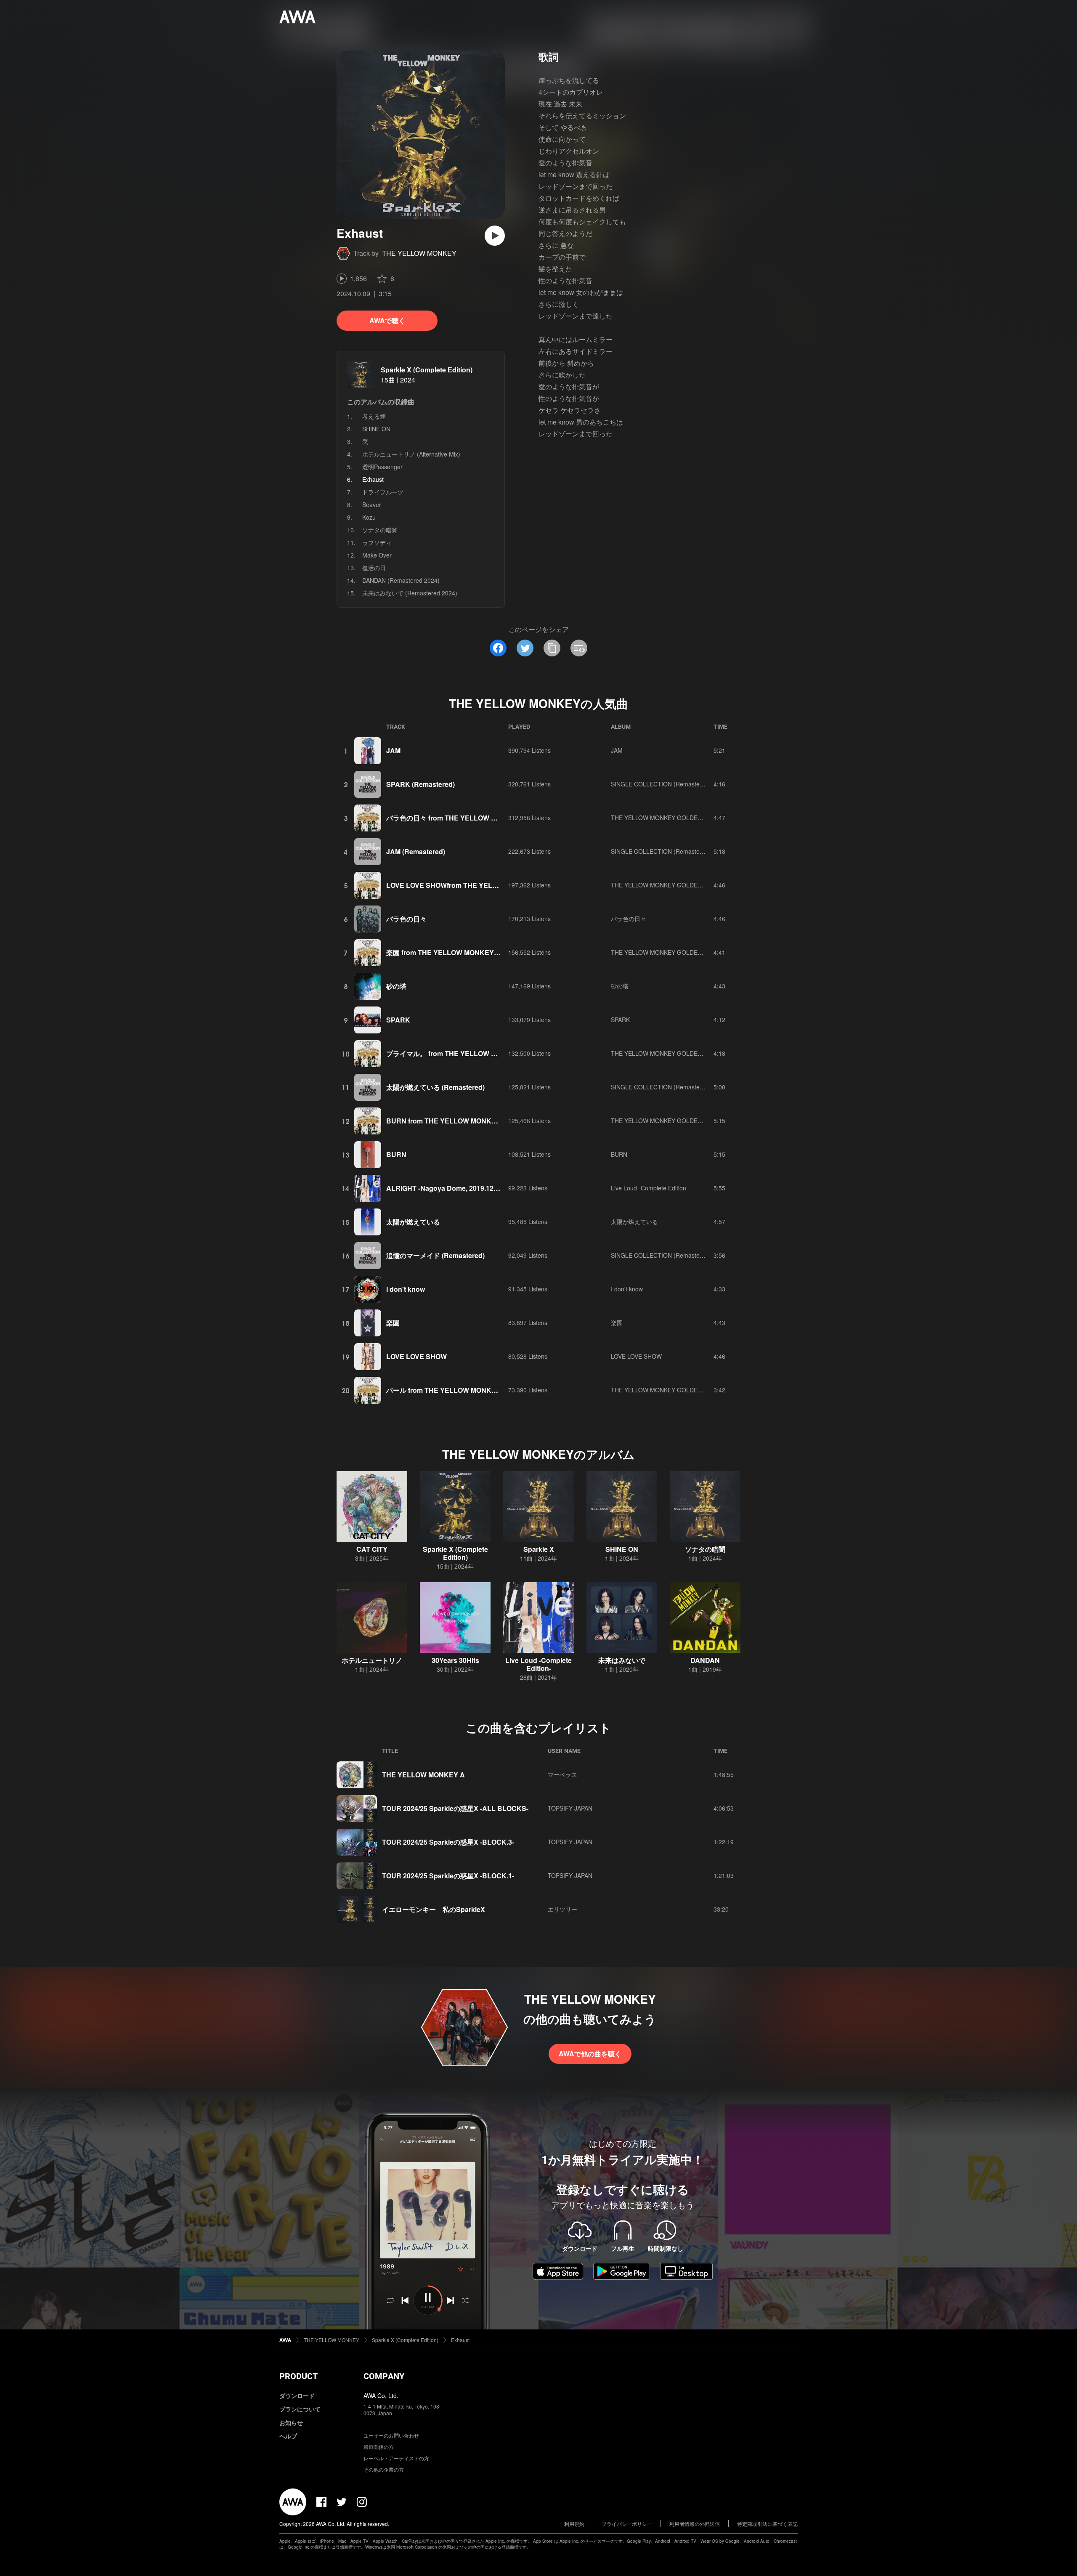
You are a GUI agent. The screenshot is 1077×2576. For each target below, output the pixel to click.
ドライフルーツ (383, 492)
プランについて (300, 2409)
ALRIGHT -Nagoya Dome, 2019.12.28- (446, 1188)
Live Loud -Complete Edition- (650, 1188)
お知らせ (291, 2422)
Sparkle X (539, 1549)
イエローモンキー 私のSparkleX (434, 1909)
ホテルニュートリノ (372, 1660)
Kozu (369, 517)
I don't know (406, 1289)
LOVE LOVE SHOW (416, 1356)
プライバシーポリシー (627, 2524)
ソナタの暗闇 (380, 530)
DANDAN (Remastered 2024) (401, 580)
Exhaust (460, 2340)
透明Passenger (382, 467)
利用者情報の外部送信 (695, 2524)
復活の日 (374, 568)
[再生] (495, 236)
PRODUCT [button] (298, 2376)
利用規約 (574, 2524)
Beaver (372, 505)
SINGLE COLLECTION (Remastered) (661, 784)
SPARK (398, 1020)
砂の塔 (396, 986)
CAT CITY (372, 1549)
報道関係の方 (379, 2447)
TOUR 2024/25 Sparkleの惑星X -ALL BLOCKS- (455, 1808)
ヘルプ (288, 2436)
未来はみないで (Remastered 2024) (410, 593)
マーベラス (562, 1774)
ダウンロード (297, 2395)
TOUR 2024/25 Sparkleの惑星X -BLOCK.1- (448, 1876)
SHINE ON (376, 429)
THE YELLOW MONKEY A (423, 1775)
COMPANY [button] (384, 2376)
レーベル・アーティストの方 (396, 2458)
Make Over (377, 555)
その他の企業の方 (384, 2469)
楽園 (393, 1323)
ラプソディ (377, 542)
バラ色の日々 (406, 919)
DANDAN (705, 1660)
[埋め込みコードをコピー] (579, 648)
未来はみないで (622, 1660)
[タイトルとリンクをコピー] (552, 648)
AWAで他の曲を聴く (590, 2054)
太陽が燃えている (413, 1222)
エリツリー (562, 1909)
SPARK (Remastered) (420, 784)
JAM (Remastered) (416, 851)
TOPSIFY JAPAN (570, 1808)
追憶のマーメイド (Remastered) (435, 1255)
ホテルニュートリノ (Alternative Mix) (411, 454)
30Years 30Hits (455, 1660)
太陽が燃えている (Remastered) (435, 1087)
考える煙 (374, 416)
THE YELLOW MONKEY (419, 253)
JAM (393, 750)
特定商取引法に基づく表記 (767, 2524)
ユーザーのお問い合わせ (391, 2435)
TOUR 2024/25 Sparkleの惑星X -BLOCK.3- (448, 1842)
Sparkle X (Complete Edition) (427, 370)
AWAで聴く (387, 320)
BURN (396, 1154)
